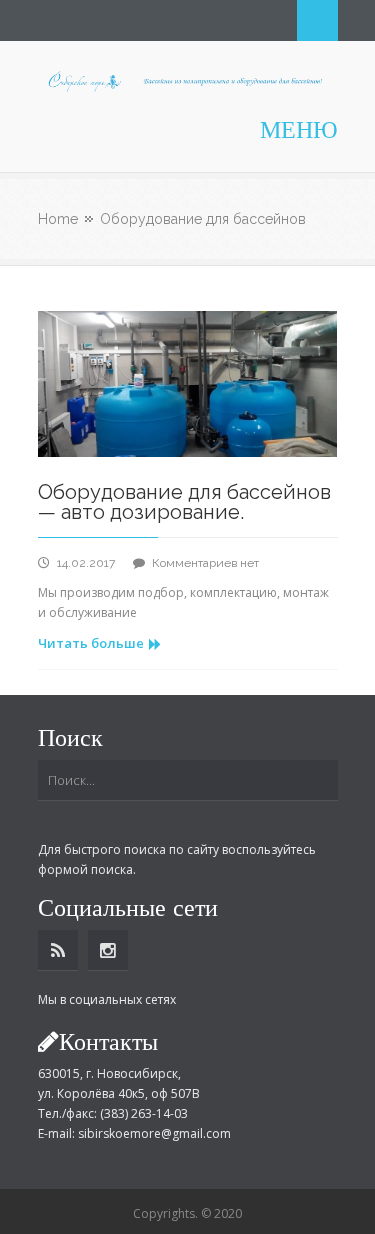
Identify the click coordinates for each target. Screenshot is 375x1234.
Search (317, 20)
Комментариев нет (205, 563)
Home (58, 219)
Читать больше (91, 643)
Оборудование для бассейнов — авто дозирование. (184, 502)
